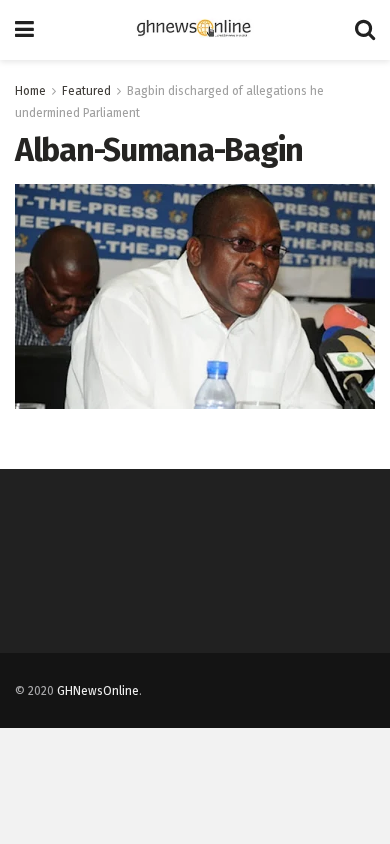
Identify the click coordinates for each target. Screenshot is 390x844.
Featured (86, 91)
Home (30, 91)
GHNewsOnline (98, 691)
